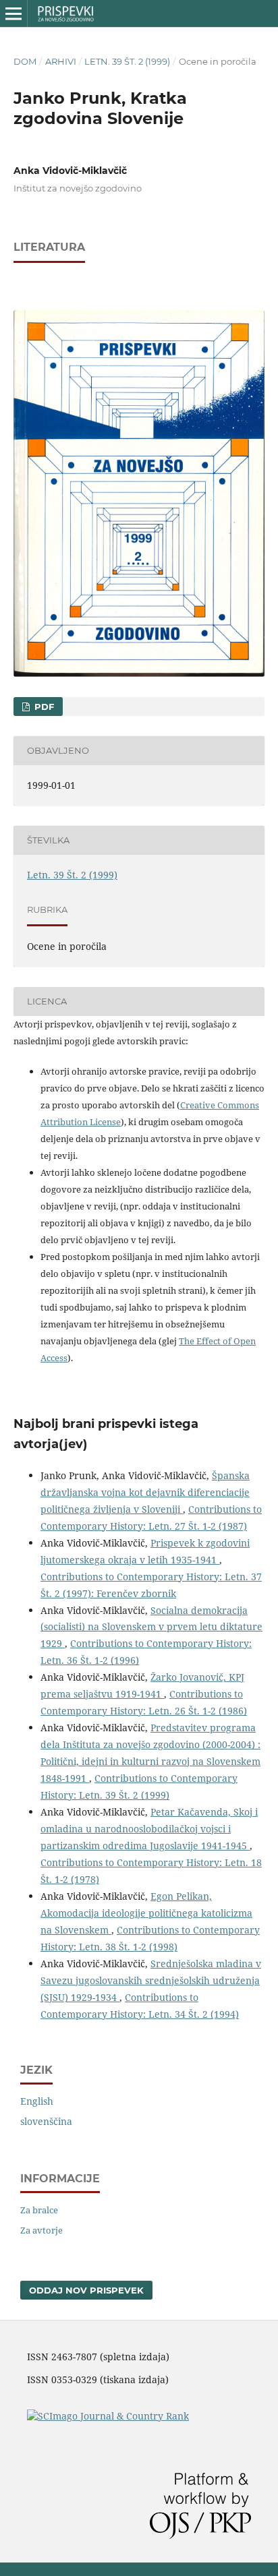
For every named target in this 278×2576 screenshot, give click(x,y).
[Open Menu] (13, 13)
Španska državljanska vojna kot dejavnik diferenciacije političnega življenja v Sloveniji (145, 1492)
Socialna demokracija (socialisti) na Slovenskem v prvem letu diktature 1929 (151, 1627)
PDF (43, 707)
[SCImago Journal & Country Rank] (108, 2416)
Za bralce (39, 2210)
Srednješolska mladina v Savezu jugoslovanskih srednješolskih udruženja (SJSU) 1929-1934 (151, 1980)
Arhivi (61, 61)
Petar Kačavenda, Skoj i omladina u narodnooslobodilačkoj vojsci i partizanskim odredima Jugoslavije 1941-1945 (149, 1829)
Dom (25, 61)
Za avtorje (41, 2230)
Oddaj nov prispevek (86, 2290)
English (37, 2101)
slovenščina (46, 2121)
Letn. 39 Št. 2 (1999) (127, 61)
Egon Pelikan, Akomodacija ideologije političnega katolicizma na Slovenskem (146, 1913)
